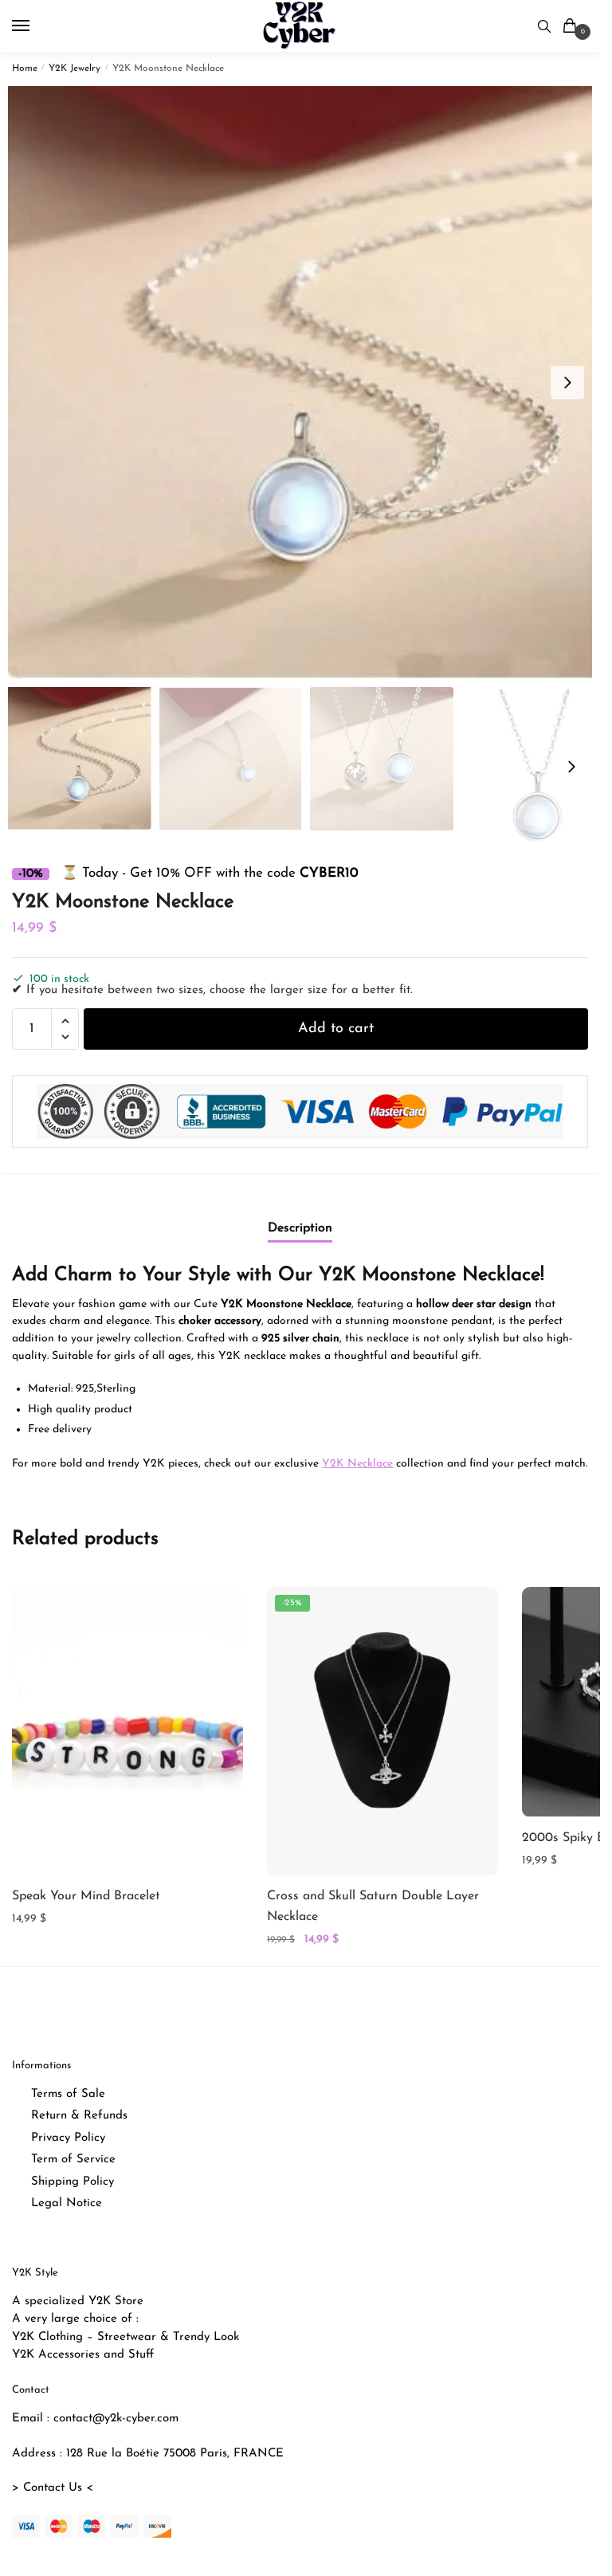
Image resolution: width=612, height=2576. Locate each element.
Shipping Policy (73, 2182)
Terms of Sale (68, 2094)
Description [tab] (300, 1228)
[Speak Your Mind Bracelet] (127, 1731)
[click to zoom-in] (306, 383)
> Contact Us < (53, 2488)
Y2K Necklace (357, 1464)
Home (25, 69)
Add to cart (336, 1029)
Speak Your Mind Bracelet (86, 1896)
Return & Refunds (79, 2116)
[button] (567, 383)
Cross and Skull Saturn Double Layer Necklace (373, 1906)
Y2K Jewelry (75, 69)
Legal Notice (67, 2203)
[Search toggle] (544, 26)
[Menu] (36, 26)
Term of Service (73, 2160)
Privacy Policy (68, 2138)
